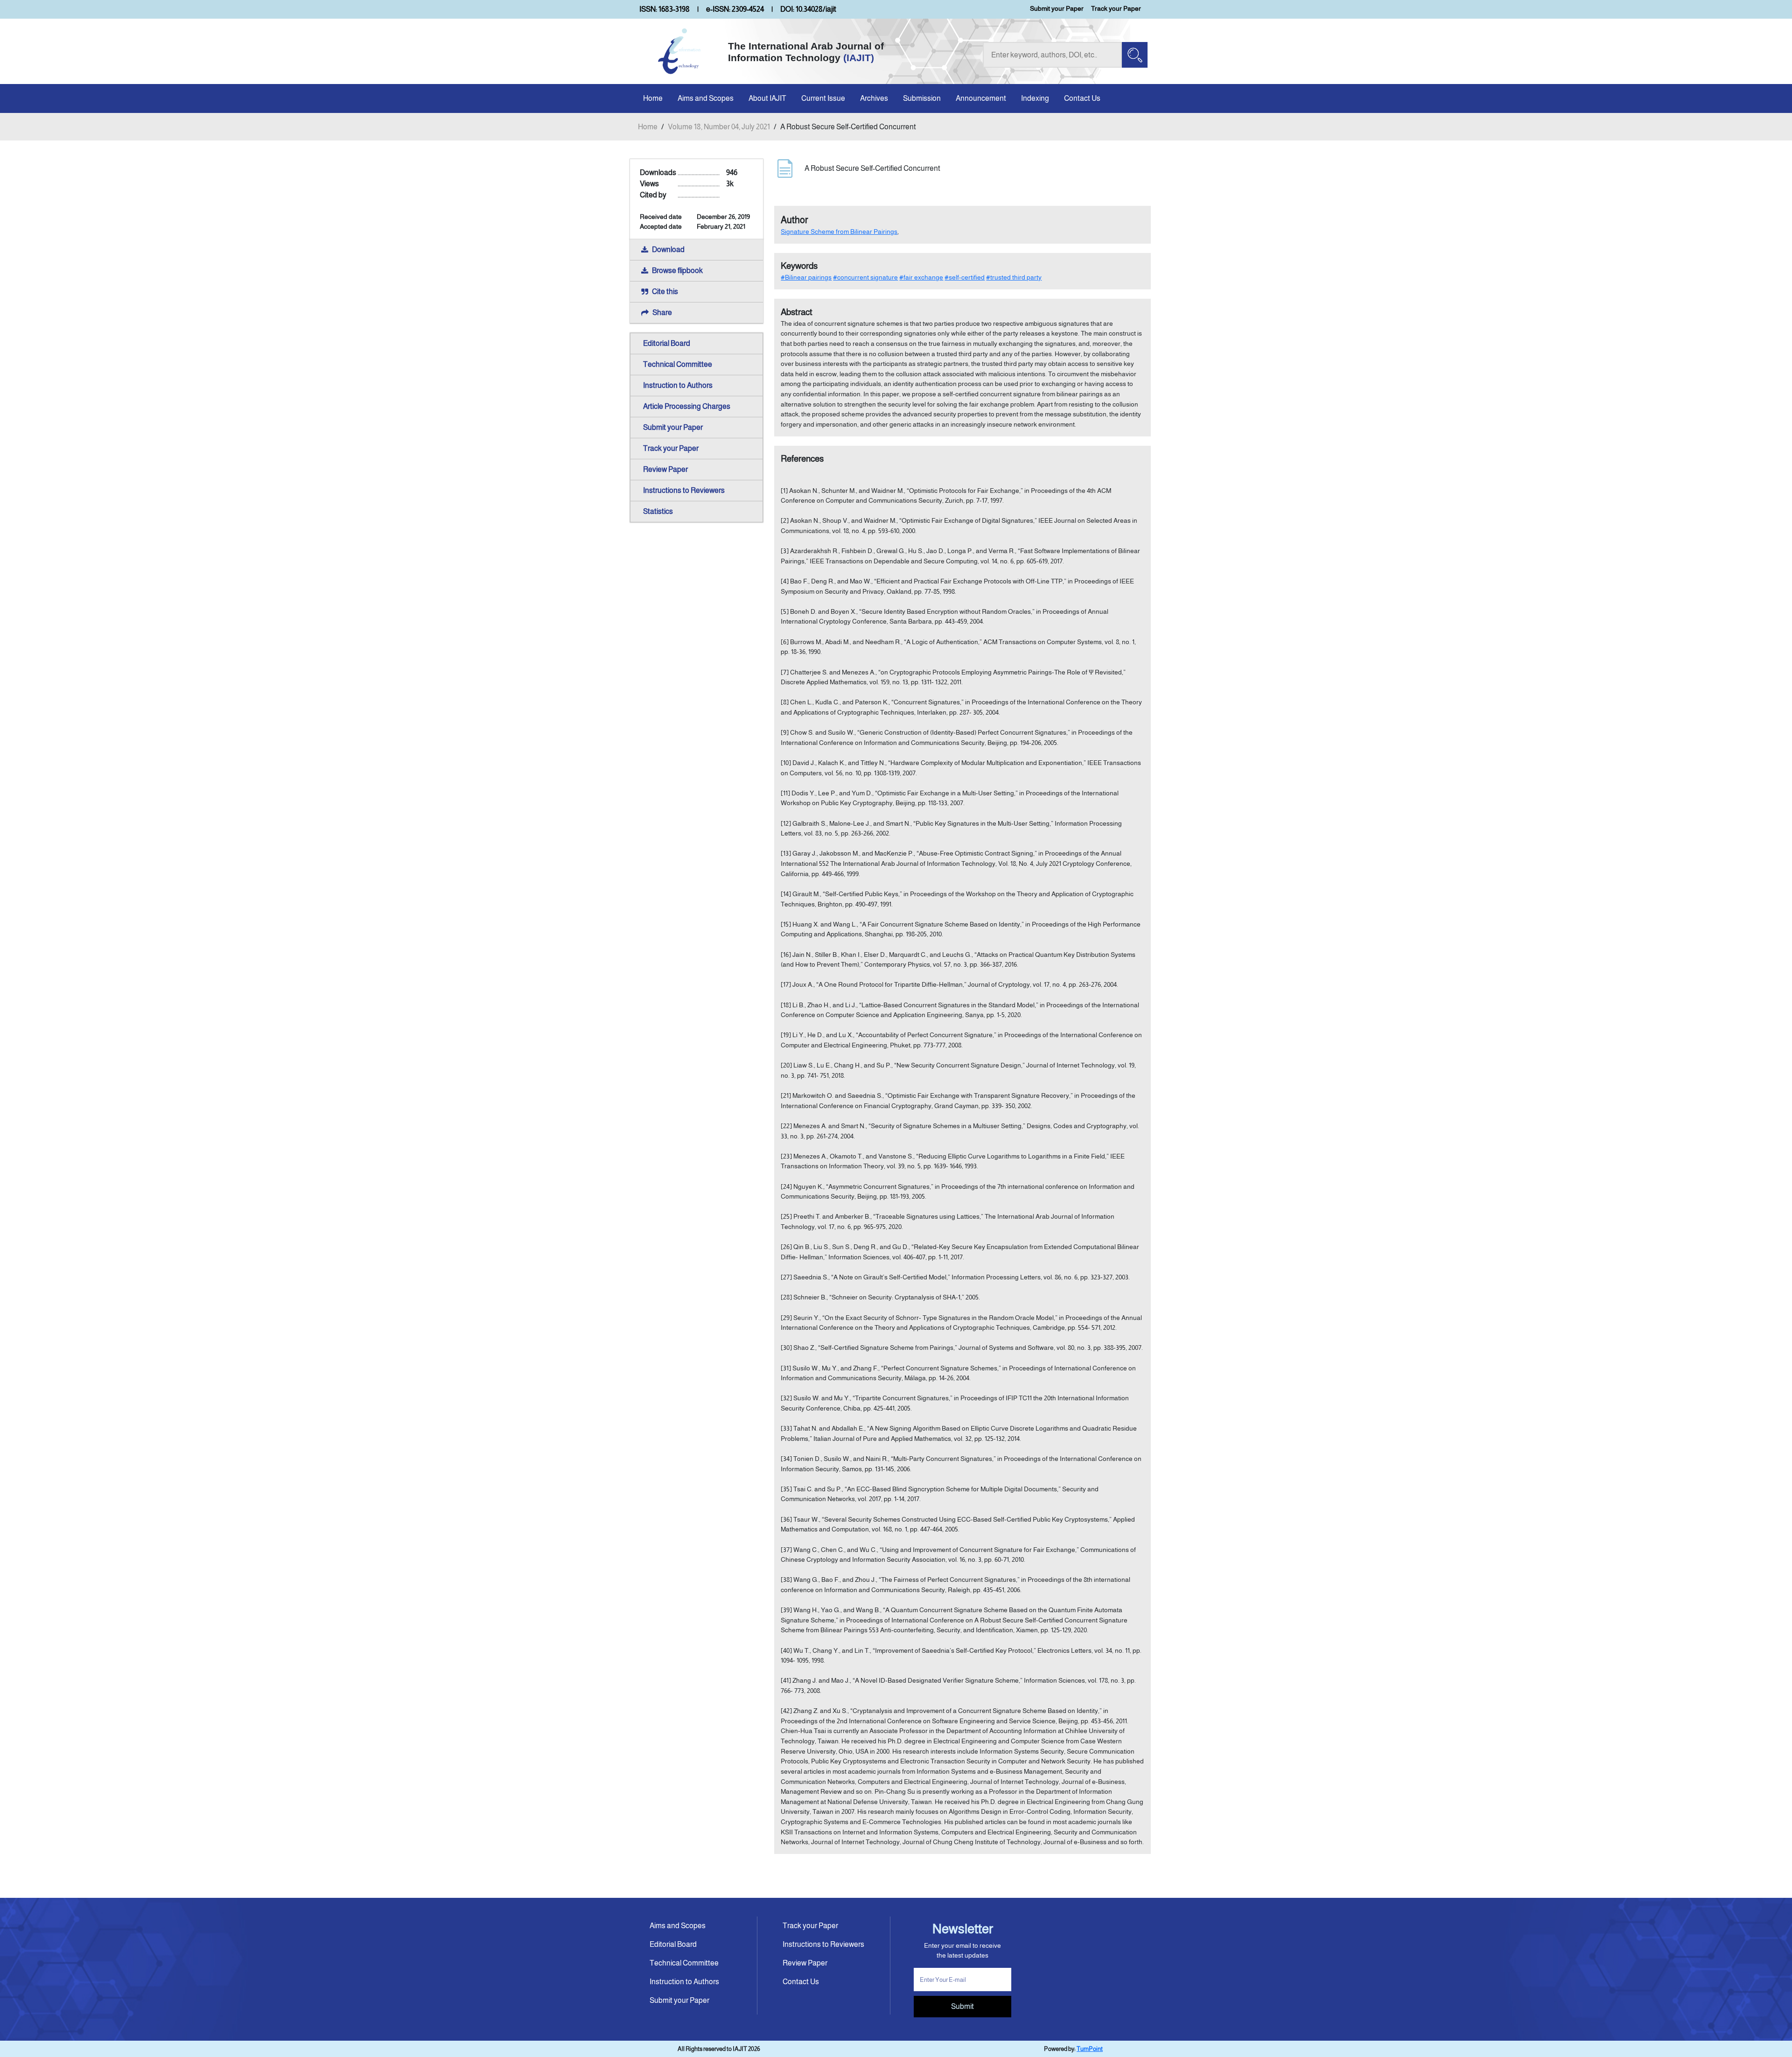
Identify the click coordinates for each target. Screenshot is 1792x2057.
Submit (962, 2006)
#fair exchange (921, 277)
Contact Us (1082, 98)
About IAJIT (767, 98)
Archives (874, 98)
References (802, 459)
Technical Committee (678, 364)
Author (794, 220)
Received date (661, 217)
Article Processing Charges (687, 406)
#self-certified (965, 277)
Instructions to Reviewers (684, 490)
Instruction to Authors (678, 385)
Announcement (981, 98)
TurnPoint (1090, 2049)
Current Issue (823, 98)
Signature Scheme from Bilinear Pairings (839, 232)
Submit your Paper (1057, 8)
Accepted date (661, 226)
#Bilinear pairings (806, 277)
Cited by (653, 195)
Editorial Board (667, 343)
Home (653, 98)
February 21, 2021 (721, 226)
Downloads (658, 172)
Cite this (665, 291)
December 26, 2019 (723, 217)
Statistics (658, 511)
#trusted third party (1014, 277)
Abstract (797, 312)
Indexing (1035, 98)
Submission (922, 98)
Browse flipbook (677, 270)
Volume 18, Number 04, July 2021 (719, 127)
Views (649, 184)
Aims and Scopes (706, 98)
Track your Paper (1116, 8)
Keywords (799, 266)
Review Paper (665, 469)
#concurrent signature (865, 277)
